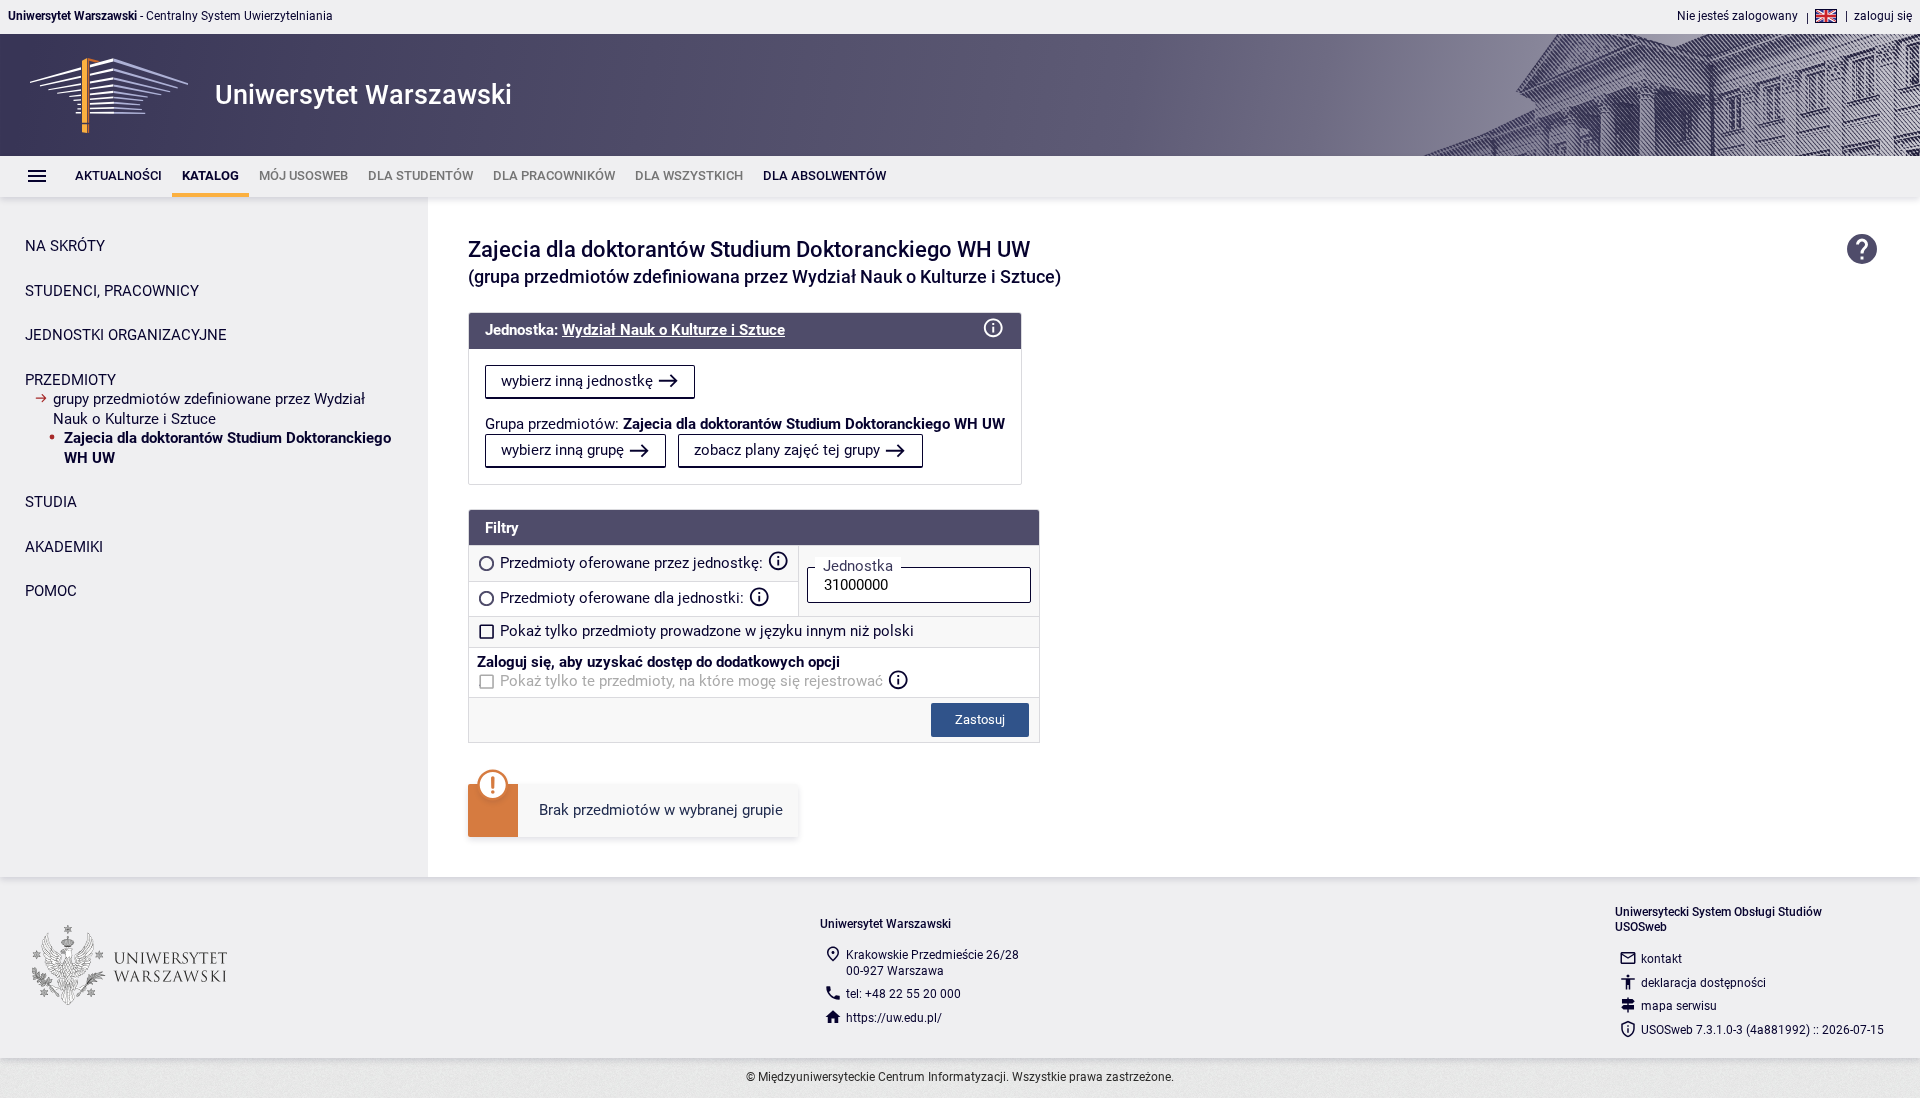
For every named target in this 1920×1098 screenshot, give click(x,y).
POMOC (51, 591)
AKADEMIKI (64, 547)
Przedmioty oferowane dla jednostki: (622, 598)
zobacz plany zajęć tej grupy (787, 450)
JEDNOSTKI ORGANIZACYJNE (126, 335)
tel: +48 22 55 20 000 (903, 994)
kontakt (1661, 959)
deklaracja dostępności (1703, 983)
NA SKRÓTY (65, 246)
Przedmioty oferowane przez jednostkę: (631, 563)
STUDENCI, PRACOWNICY (112, 291)
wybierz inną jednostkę (577, 381)
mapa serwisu (1679, 1006)
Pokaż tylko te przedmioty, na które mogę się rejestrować (691, 681)
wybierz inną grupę (562, 450)
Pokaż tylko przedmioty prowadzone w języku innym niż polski (707, 631)
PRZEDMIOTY (70, 380)
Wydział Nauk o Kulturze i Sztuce (673, 330)
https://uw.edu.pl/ (894, 1018)
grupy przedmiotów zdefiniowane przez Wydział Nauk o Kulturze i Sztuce (209, 409)
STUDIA (51, 502)
